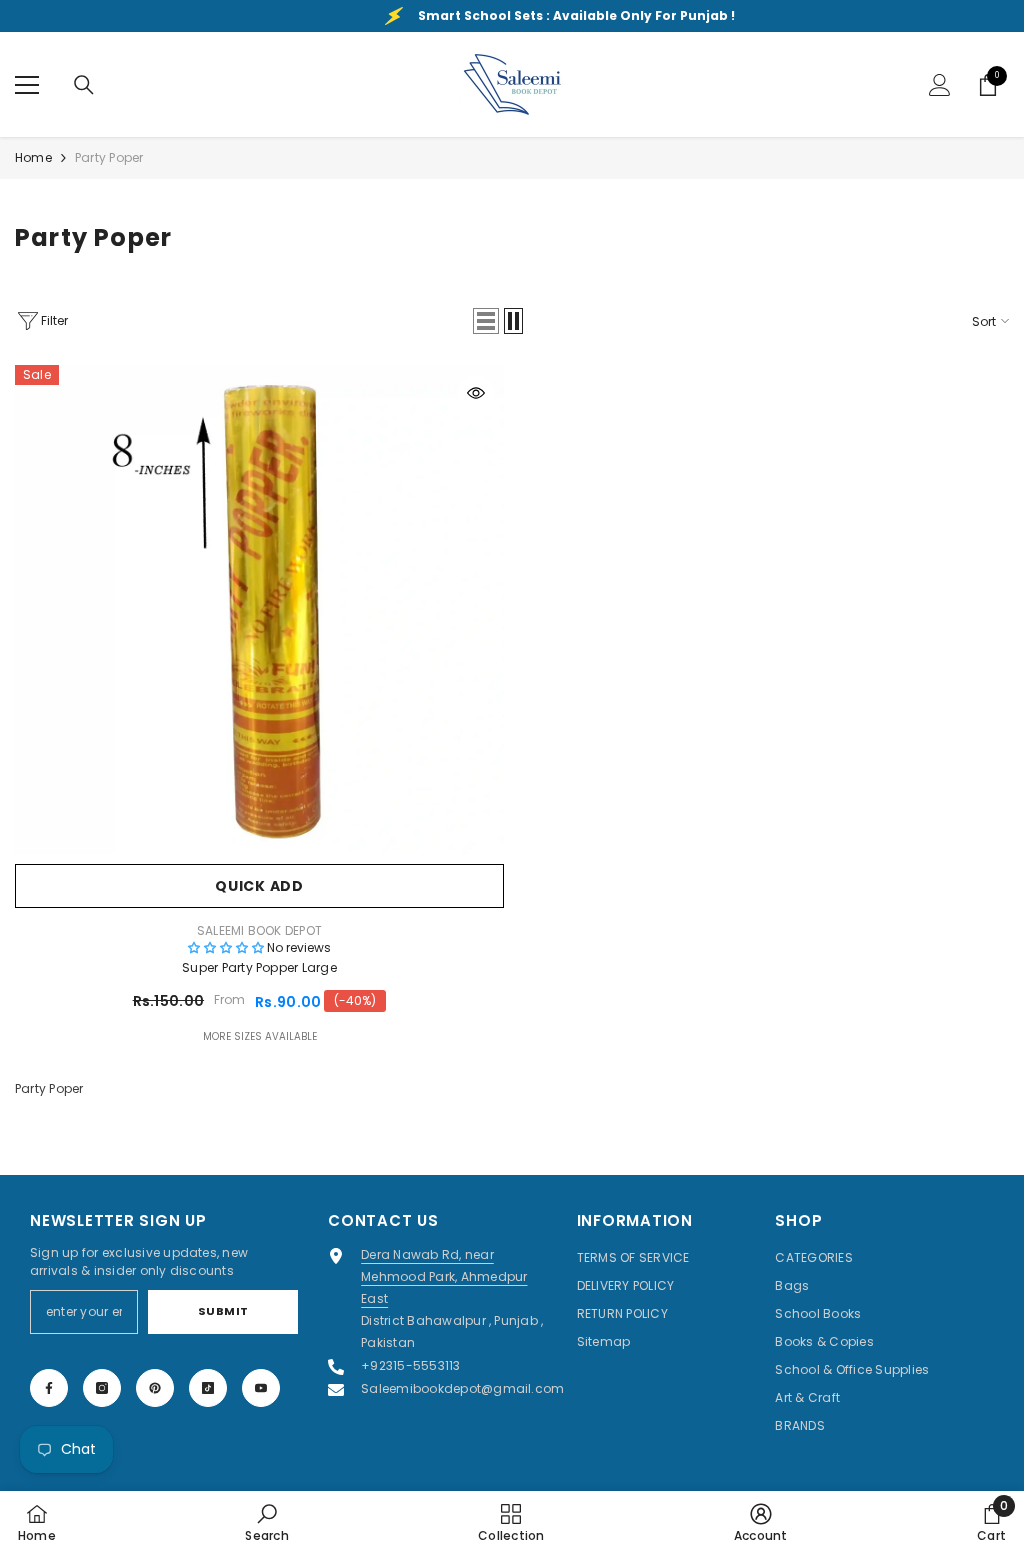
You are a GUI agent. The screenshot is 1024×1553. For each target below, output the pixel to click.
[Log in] (940, 85)
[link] (266, 1522)
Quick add (259, 886)
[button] (486, 321)
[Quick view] (476, 393)
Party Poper (109, 157)
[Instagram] (102, 1388)
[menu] (27, 85)
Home (33, 157)
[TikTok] (208, 1388)
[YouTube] (261, 1388)
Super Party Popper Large (259, 967)
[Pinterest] (155, 1388)
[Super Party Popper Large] (259, 609)
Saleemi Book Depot (259, 930)
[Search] (84, 85)
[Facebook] (49, 1388)
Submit (223, 1311)
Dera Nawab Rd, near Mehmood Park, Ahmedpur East (444, 1276)
